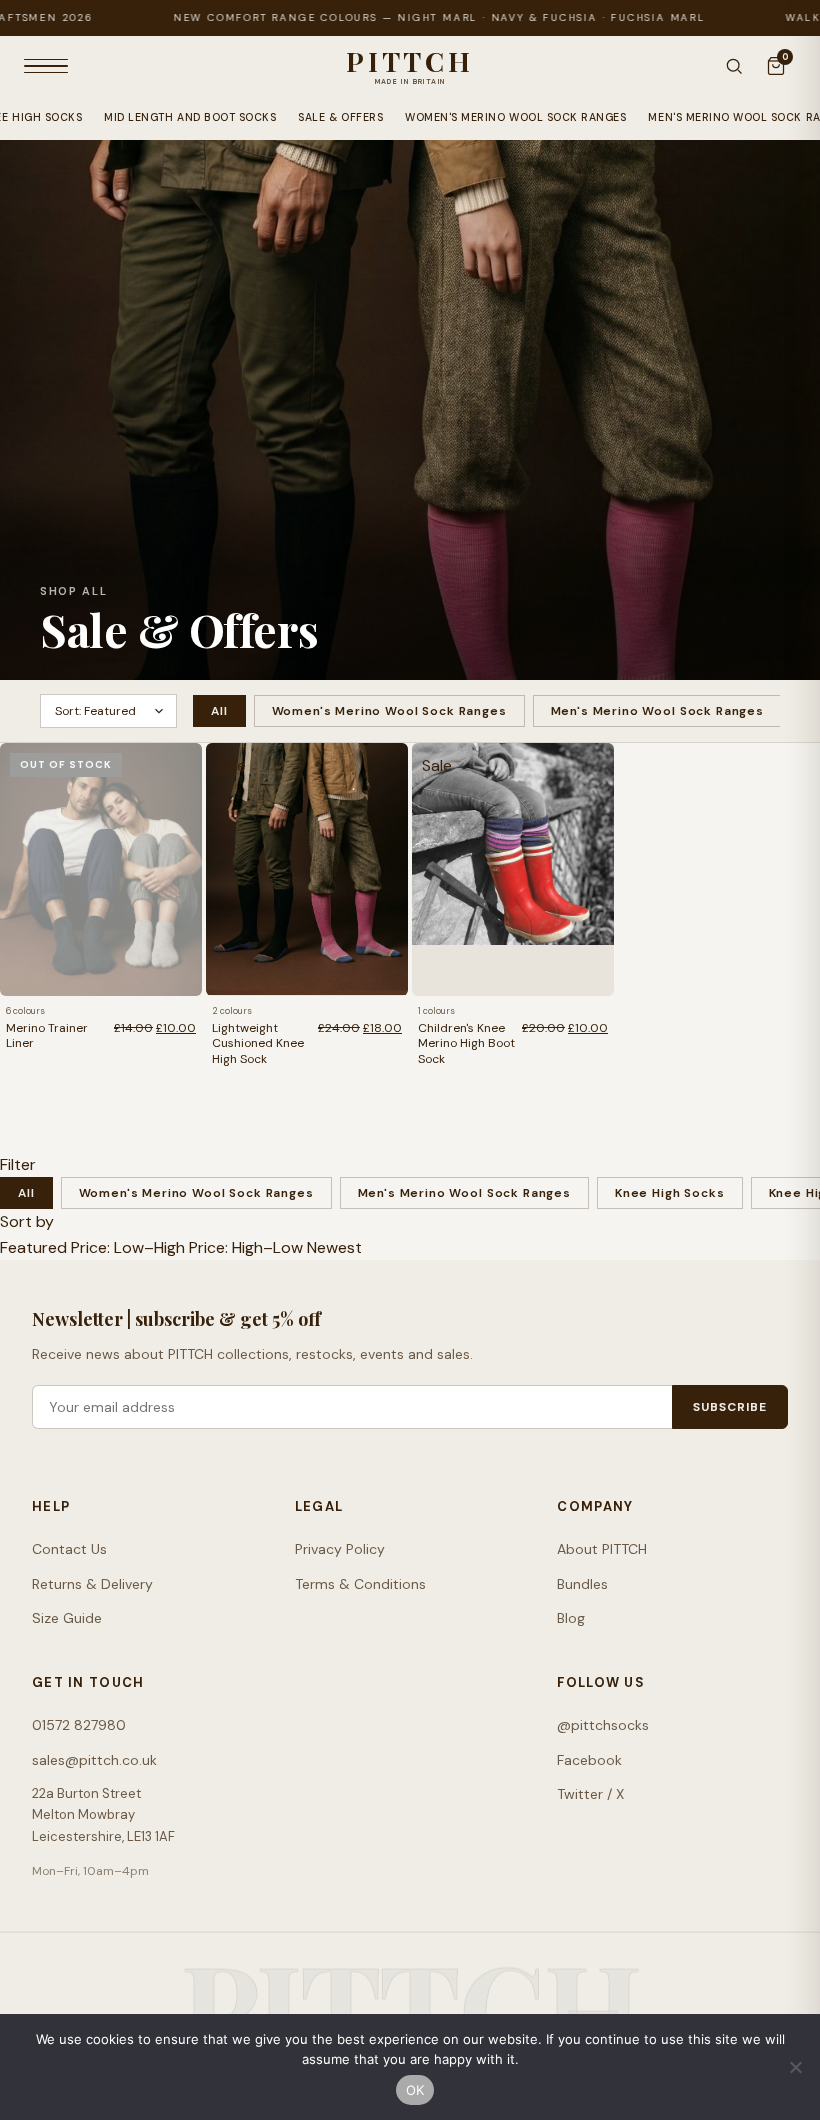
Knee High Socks (670, 1193)
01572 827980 (79, 1725)
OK (415, 2090)
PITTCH (410, 61)
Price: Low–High (128, 1247)
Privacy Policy (340, 1549)
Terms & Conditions (360, 1584)
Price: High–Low (246, 1247)
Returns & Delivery (92, 1584)
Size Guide (67, 1618)
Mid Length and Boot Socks (190, 117)
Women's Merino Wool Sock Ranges (515, 117)
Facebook (589, 1760)
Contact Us (69, 1549)
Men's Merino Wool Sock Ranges (657, 711)
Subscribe (730, 1407)
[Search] (734, 66)
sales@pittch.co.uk (94, 1760)
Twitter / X (590, 1794)
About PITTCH (602, 1549)
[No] (795, 2067)
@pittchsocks (603, 1725)
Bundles (582, 1584)
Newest (334, 1247)
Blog (571, 1618)
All (219, 711)
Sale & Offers (340, 117)
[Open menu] (46, 66)
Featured (33, 1247)
